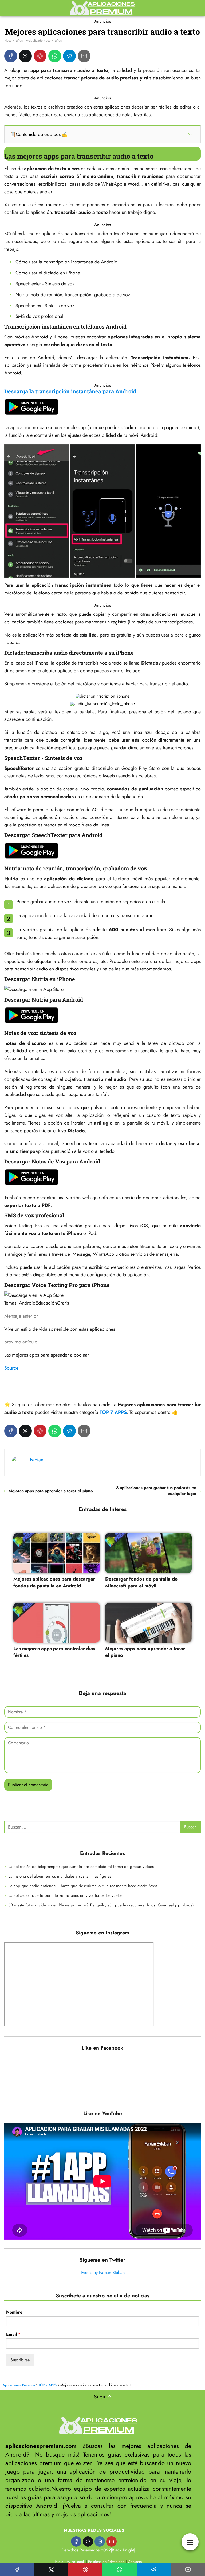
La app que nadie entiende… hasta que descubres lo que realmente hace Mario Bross (83, 1886)
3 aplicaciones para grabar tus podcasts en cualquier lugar (156, 1491)
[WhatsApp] (55, 56)
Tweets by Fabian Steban (102, 2272)
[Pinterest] (40, 56)
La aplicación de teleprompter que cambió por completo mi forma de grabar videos (81, 1867)
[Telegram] (69, 56)
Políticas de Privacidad (106, 2562)
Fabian (37, 1460)
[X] (25, 56)
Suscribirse (20, 2360)
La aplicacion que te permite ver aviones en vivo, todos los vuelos (65, 1895)
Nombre (16, 2312)
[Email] (84, 56)
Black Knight (123, 2550)
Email (13, 2335)
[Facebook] (11, 56)
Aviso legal (75, 2562)
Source (11, 1368)
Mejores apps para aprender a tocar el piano (51, 1491)
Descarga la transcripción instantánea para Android (70, 391)
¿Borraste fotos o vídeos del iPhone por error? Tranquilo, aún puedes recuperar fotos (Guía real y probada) (101, 1905)
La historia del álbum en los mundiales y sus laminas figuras (60, 1876)
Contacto (135, 2562)
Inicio (59, 2562)
